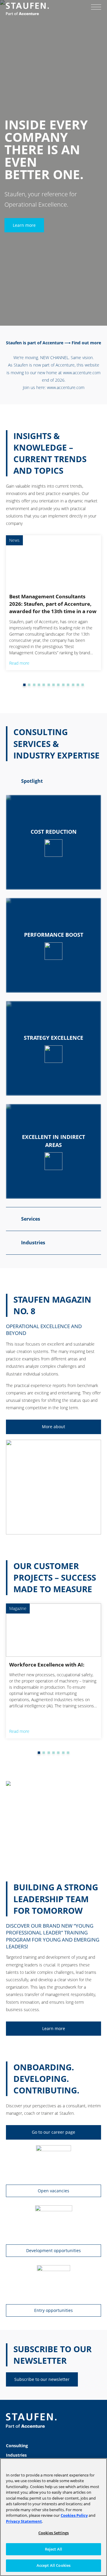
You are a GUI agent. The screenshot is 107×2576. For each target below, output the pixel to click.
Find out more (86, 343)
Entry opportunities (53, 2310)
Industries (16, 2455)
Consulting (17, 2446)
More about (53, 1427)
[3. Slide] (29, 685)
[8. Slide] (53, 685)
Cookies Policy (74, 2515)
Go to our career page (53, 2132)
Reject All (53, 2549)
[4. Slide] (34, 685)
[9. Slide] (58, 685)
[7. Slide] (49, 685)
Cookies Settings (53, 2533)
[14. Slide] (83, 685)
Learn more (24, 225)
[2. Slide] (24, 685)
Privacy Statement (24, 2521)
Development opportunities (53, 2250)
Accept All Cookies (53, 2565)
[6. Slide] (44, 685)
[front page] (27, 9)
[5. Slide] (39, 685)
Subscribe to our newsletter (42, 2379)
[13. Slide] (78, 685)
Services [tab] (31, 1219)
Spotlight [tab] (32, 781)
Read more (19, 663)
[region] (53, 2517)
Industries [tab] (33, 1243)
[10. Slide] (63, 685)
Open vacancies (53, 2191)
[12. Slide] (73, 685)
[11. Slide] (68, 685)
